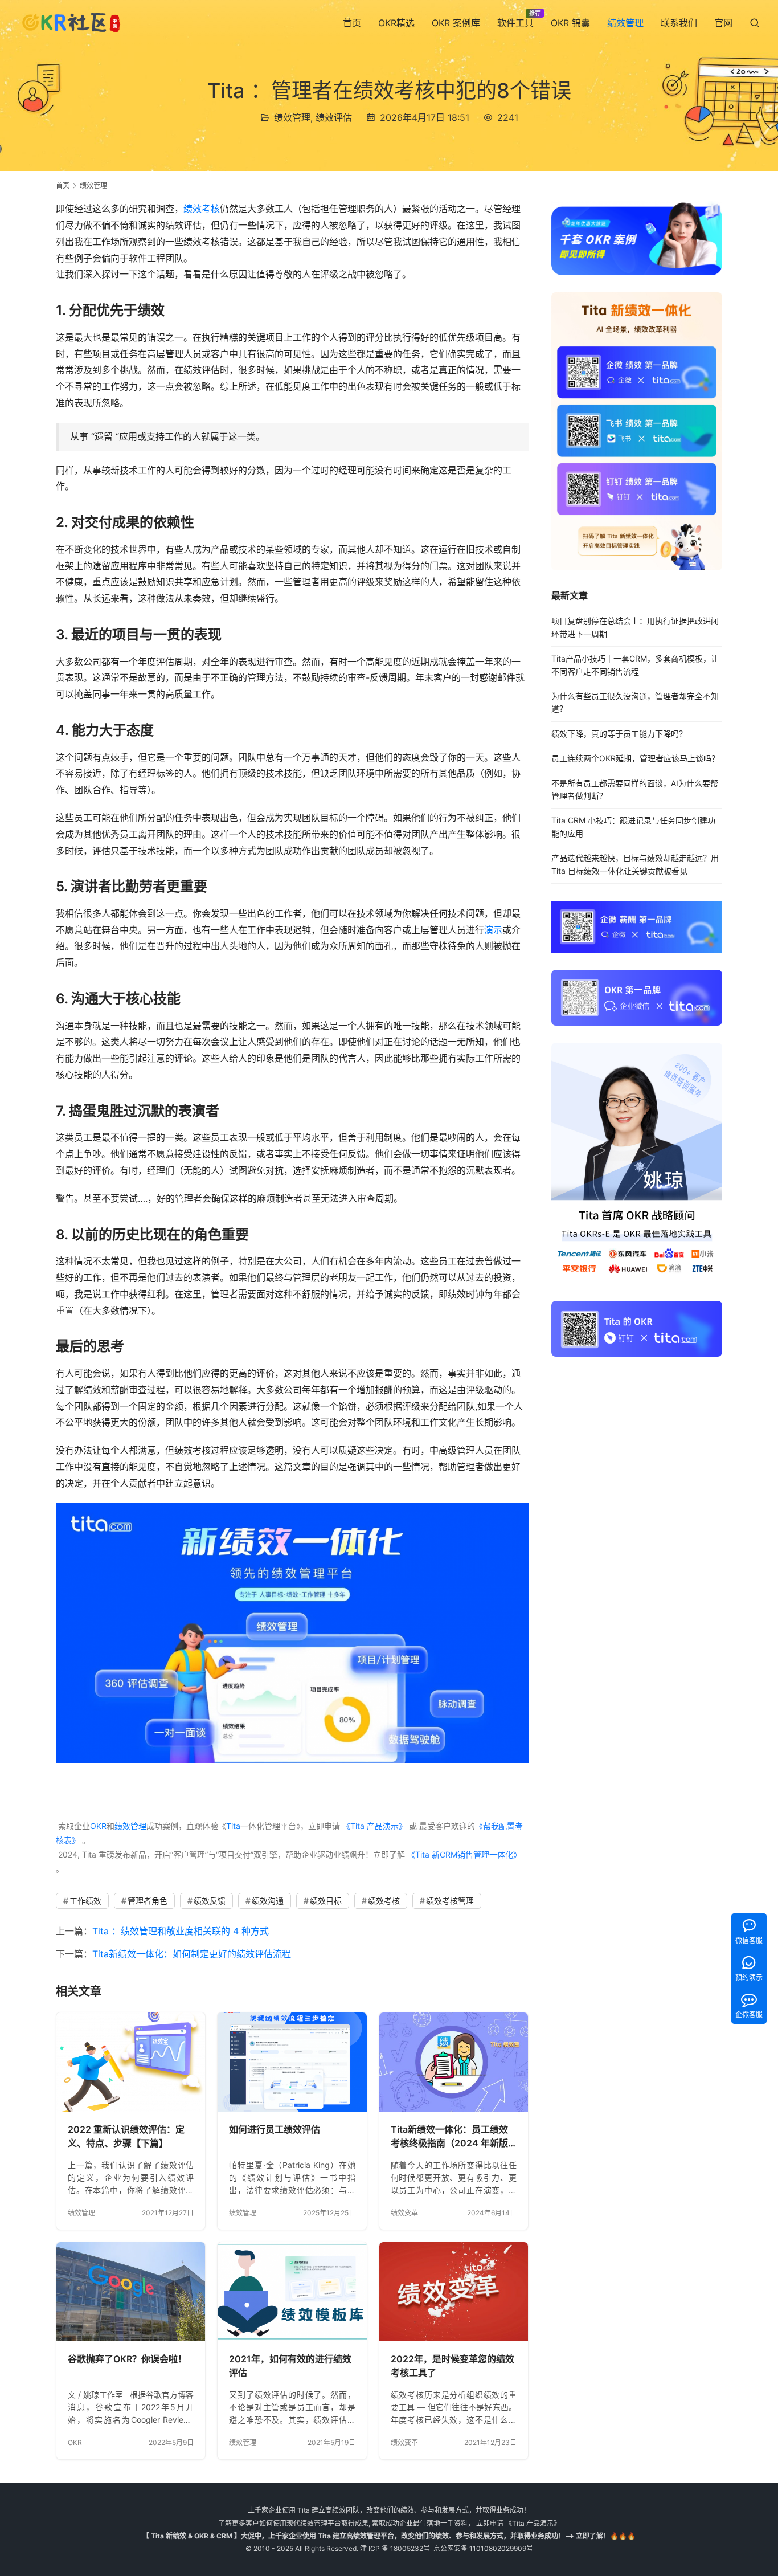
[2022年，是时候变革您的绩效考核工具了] (454, 2292)
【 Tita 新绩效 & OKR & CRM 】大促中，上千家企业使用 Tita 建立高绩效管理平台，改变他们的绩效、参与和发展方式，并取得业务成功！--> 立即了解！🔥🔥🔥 (389, 2536)
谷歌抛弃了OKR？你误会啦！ (127, 2359)
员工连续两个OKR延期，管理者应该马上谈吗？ (635, 758)
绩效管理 (625, 23)
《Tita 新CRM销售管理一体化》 (464, 1854)
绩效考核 (202, 209)
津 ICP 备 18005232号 (395, 2548)
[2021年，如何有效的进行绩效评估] (292, 2292)
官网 (723, 23)
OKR (98, 1826)
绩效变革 (404, 2213)
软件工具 (515, 23)
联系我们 (679, 23)
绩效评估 (334, 117)
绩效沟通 (268, 1901)
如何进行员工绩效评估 (275, 2129)
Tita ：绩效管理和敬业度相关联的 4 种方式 (181, 1931)
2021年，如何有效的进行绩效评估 (290, 2366)
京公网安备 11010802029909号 (483, 2548)
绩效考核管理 (450, 1901)
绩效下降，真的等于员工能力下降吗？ (619, 734)
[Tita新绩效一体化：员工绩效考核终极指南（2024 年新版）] (454, 2062)
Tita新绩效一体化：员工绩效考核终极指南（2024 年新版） (454, 2136)
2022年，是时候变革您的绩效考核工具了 (453, 2366)
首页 (352, 23)
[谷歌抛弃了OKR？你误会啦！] (131, 2292)
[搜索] (755, 23)
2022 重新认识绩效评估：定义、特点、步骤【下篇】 (126, 2136)
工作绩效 (85, 1901)
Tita (233, 1826)
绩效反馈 (210, 1901)
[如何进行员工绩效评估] (292, 2062)
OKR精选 (396, 23)
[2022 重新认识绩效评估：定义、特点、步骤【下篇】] (131, 2062)
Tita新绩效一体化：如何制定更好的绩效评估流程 (192, 1954)
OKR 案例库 (456, 23)
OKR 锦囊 (570, 23)
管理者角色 (148, 1901)
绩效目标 (326, 1901)
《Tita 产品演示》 (373, 1826)
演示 (493, 930)
